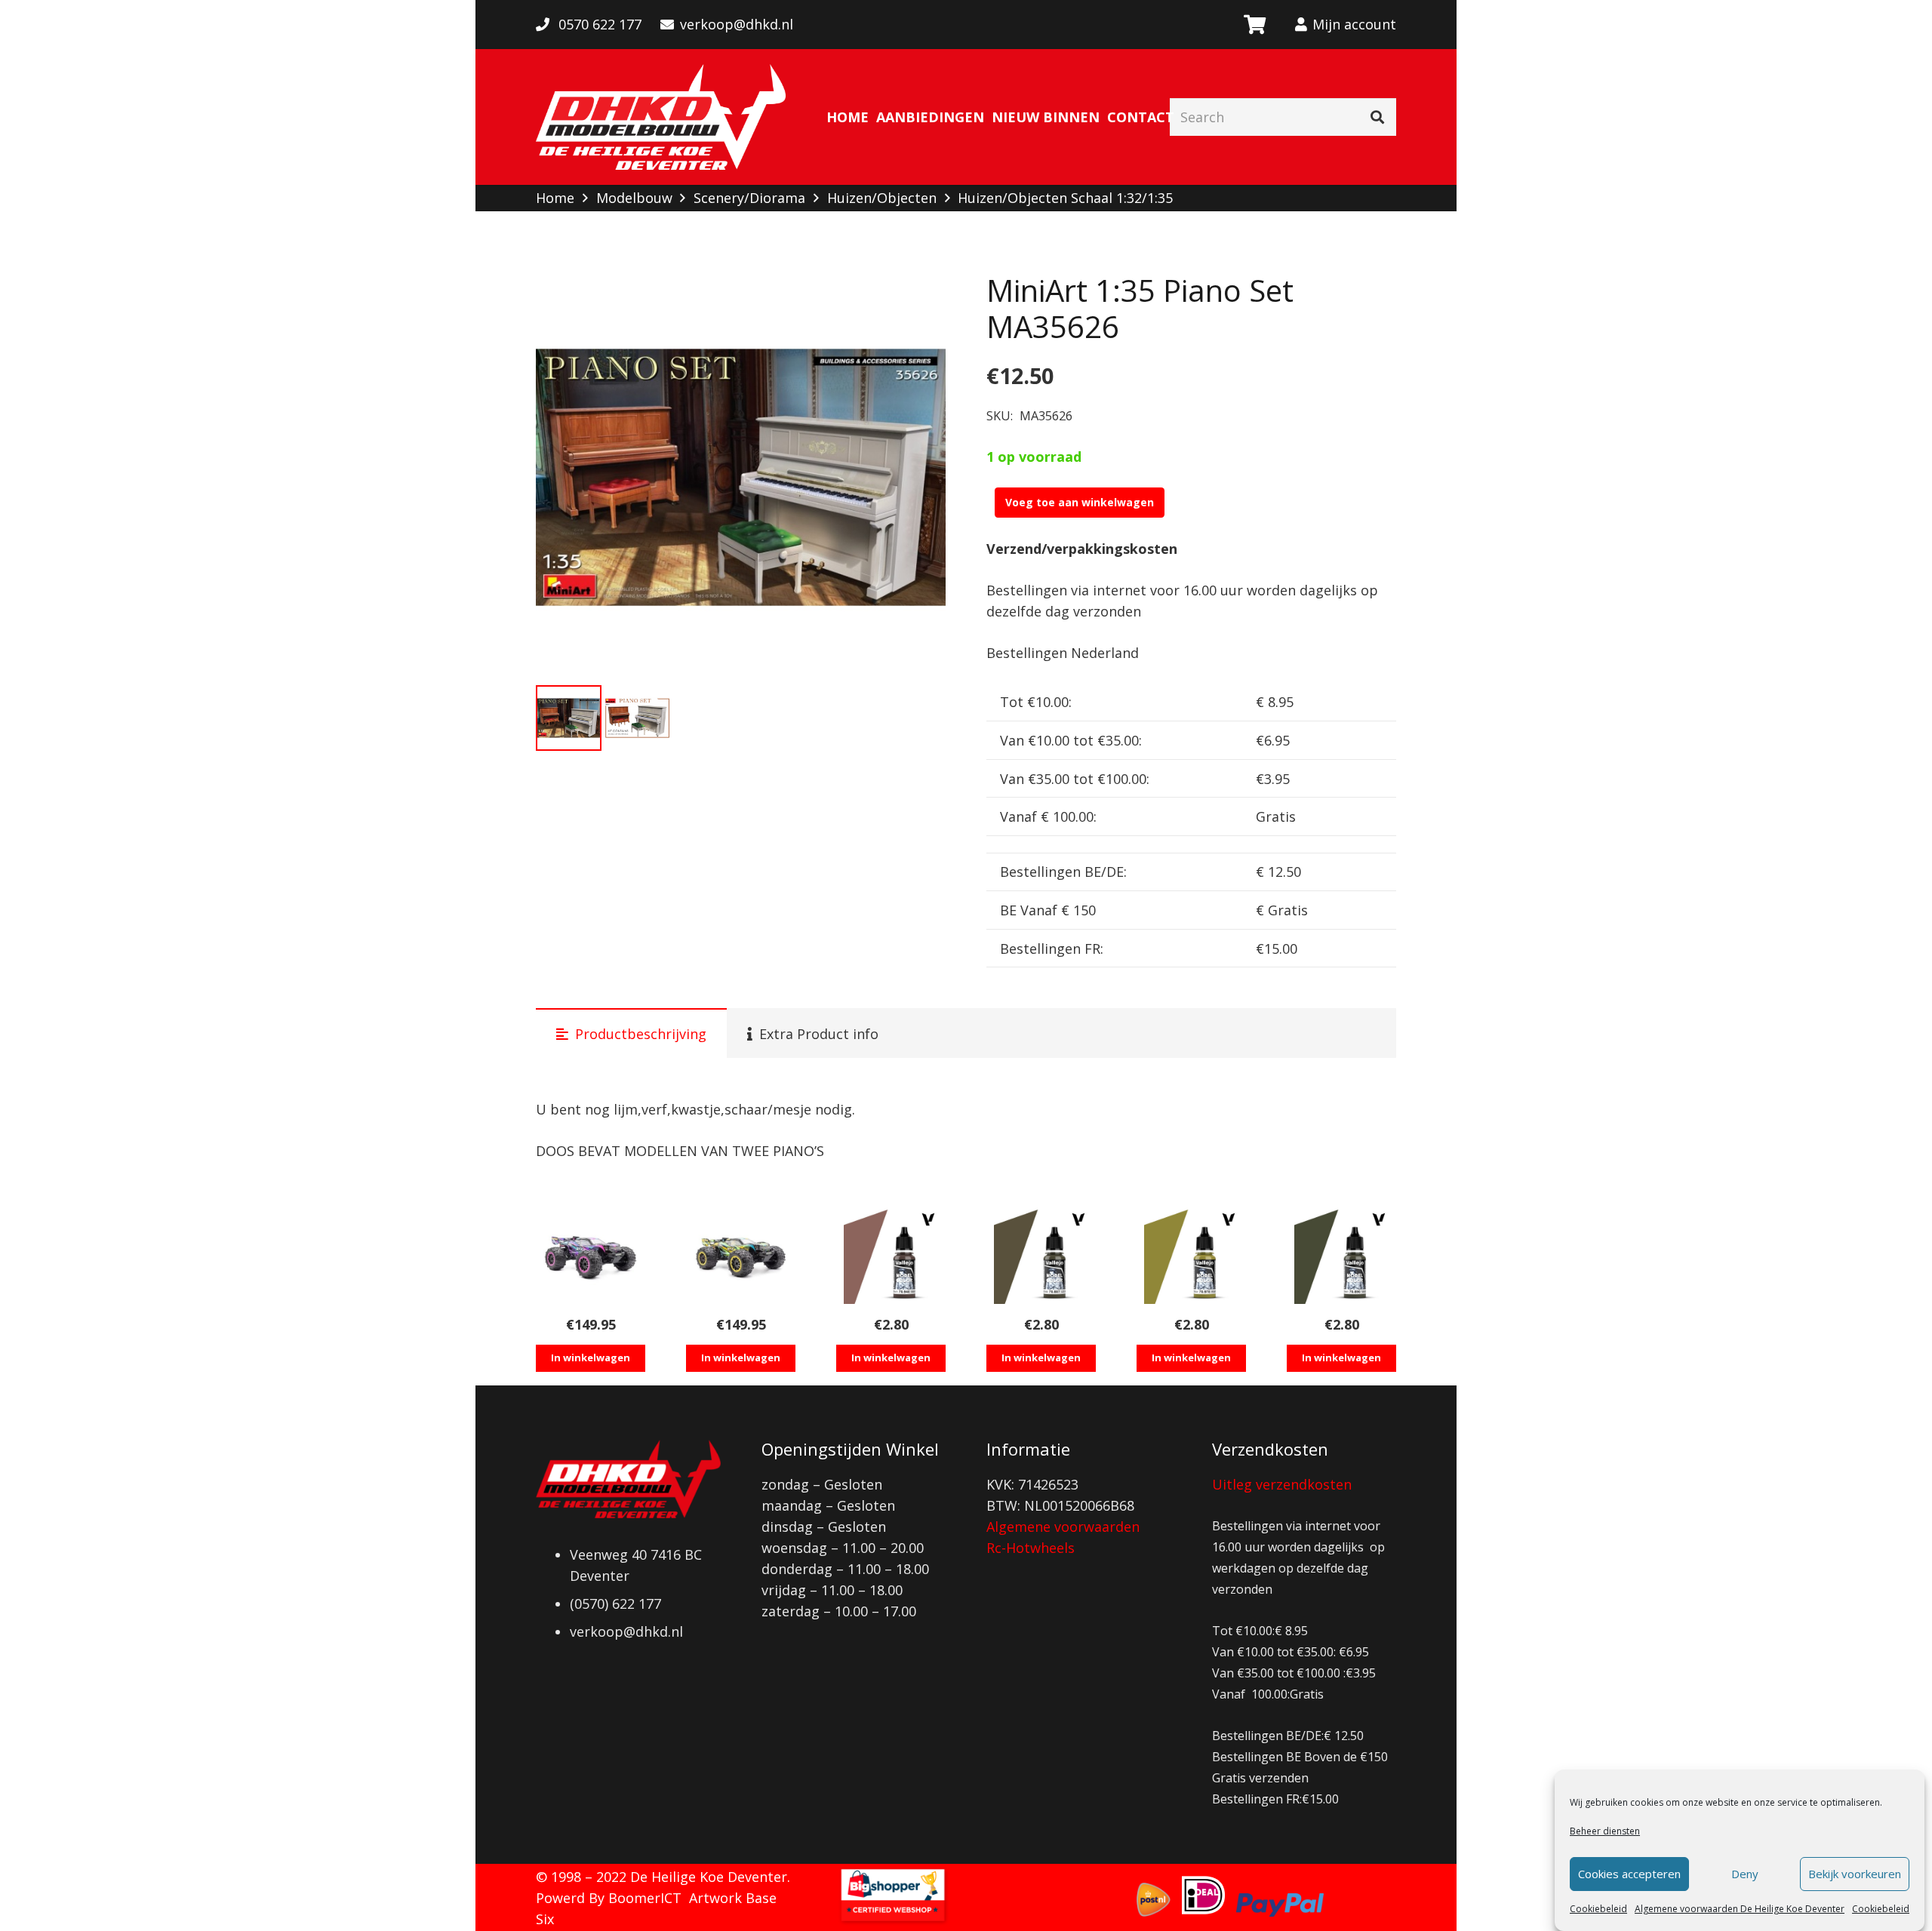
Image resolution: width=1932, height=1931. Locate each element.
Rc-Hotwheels (1031, 1548)
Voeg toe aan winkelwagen (1080, 502)
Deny (1745, 1874)
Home (555, 198)
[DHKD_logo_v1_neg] (661, 117)
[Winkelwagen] (1254, 25)
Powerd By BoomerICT (609, 1898)
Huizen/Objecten (882, 198)
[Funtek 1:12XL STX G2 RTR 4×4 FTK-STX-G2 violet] (591, 1257)
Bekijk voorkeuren (1855, 1874)
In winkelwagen (591, 1358)
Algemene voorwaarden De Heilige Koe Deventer (1740, 1909)
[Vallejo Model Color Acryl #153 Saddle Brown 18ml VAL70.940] (891, 1257)
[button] (918, 300)
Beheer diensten (1605, 1831)
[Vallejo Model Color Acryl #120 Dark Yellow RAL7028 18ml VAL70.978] (1191, 1257)
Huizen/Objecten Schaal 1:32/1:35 (1065, 198)
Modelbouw (634, 198)
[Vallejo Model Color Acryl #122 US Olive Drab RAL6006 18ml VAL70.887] (1041, 1257)
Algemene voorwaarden (1063, 1527)
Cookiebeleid (1598, 1909)
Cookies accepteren (1629, 1874)
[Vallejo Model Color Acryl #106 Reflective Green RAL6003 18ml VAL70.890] (1341, 1257)
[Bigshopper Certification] (893, 1920)
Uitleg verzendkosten (1282, 1484)
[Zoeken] (1377, 117)
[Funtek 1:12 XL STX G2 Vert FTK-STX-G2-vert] (741, 1257)
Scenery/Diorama (749, 198)
